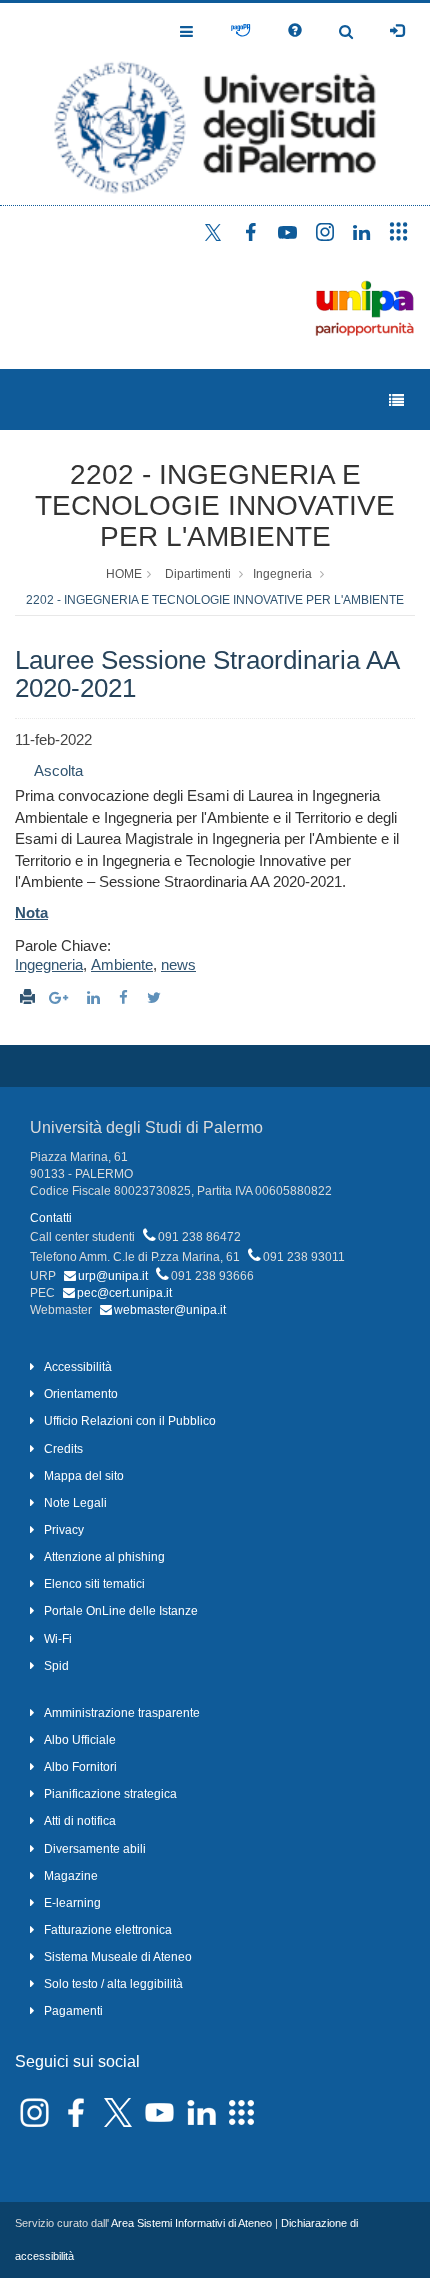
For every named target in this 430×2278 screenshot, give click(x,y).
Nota (31, 912)
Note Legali (75, 1503)
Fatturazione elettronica (108, 1930)
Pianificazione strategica (110, 1794)
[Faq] (295, 31)
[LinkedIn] (96, 997)
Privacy (64, 1530)
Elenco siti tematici (94, 1584)
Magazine (71, 1876)
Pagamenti (73, 2011)
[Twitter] (156, 997)
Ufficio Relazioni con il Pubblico (130, 1421)
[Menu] (396, 400)
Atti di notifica (80, 1821)
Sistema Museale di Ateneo (118, 1957)
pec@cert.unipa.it (124, 1293)
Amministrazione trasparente (122, 1713)
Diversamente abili (95, 1849)
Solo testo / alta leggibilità (113, 1984)
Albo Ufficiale (80, 1740)
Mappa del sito (84, 1476)
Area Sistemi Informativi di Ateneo (191, 2223)
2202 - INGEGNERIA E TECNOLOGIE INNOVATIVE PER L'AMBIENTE (215, 505)
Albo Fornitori (80, 1767)
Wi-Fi (58, 1639)
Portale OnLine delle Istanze (121, 1611)
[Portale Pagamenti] (240, 31)
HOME (124, 574)
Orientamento (81, 1394)
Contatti (51, 1218)
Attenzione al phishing (104, 1557)
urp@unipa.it (113, 1276)
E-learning (72, 1903)
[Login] (397, 31)
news (178, 964)
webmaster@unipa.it (170, 1310)
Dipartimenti (198, 574)
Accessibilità (78, 1367)
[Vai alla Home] (215, 104)
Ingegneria (282, 574)
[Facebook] (126, 997)
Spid (56, 1666)
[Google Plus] (61, 997)
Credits (63, 1449)
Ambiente (122, 964)
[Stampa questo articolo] (27, 997)
